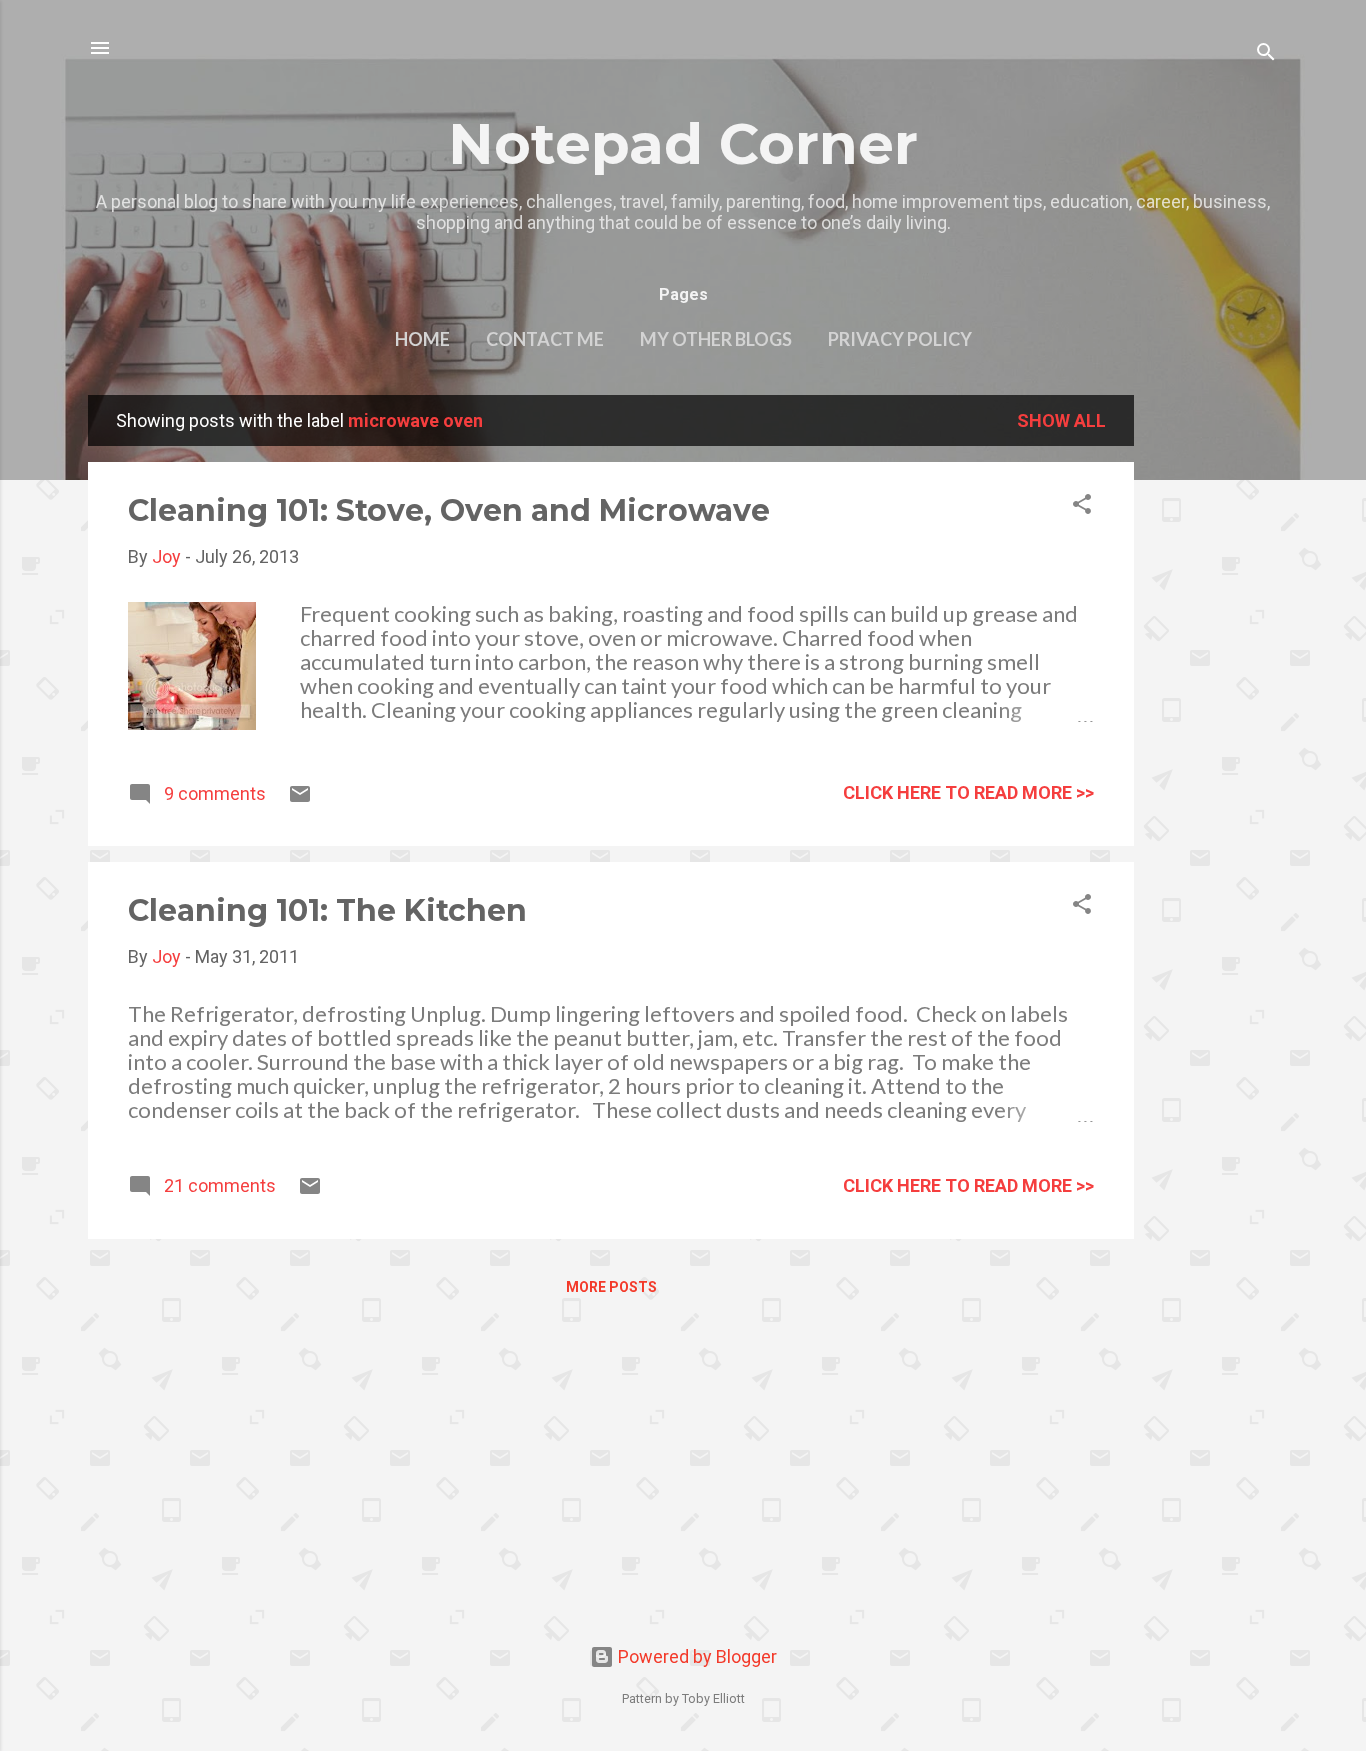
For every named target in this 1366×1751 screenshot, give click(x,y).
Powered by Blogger (695, 1656)
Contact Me (545, 339)
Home (422, 339)
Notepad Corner (683, 144)
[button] (1082, 507)
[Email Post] (300, 799)
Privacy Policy (900, 339)
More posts (611, 1287)
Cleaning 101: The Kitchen (327, 910)
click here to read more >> (968, 792)
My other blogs (716, 339)
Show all (1061, 420)
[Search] (1266, 54)
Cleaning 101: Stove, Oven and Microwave (449, 510)
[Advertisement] (1214, 695)
